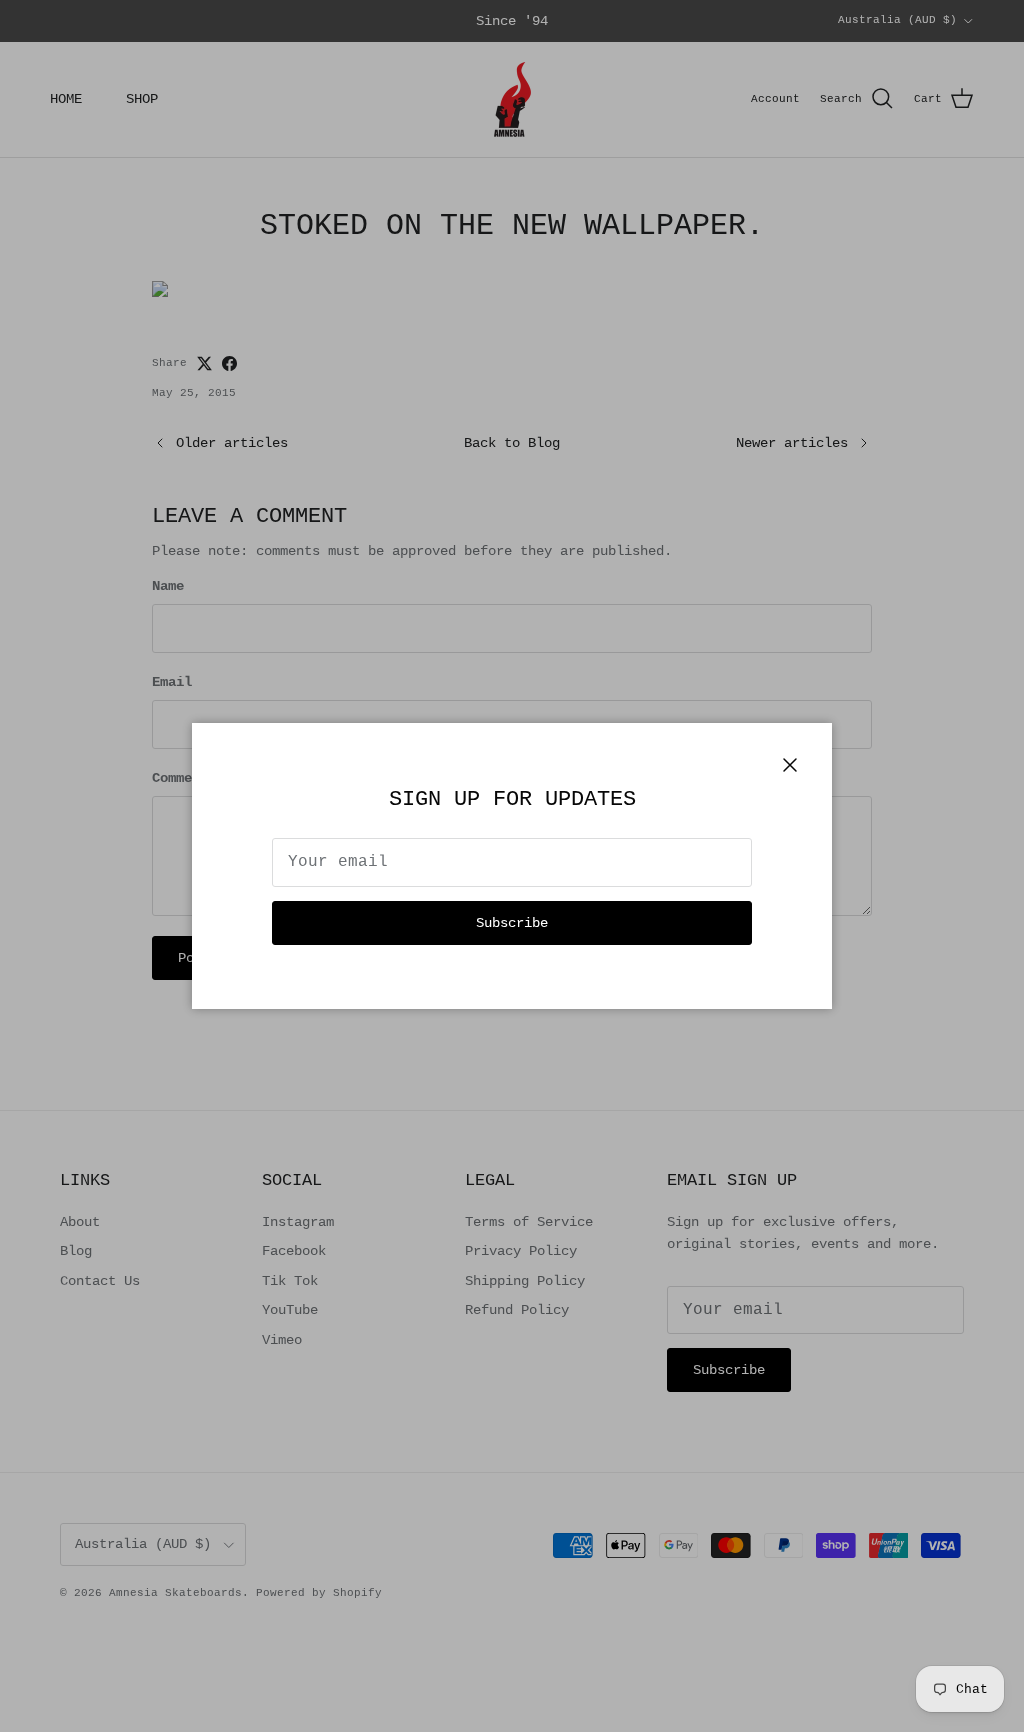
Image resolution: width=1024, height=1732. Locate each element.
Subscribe (512, 923)
